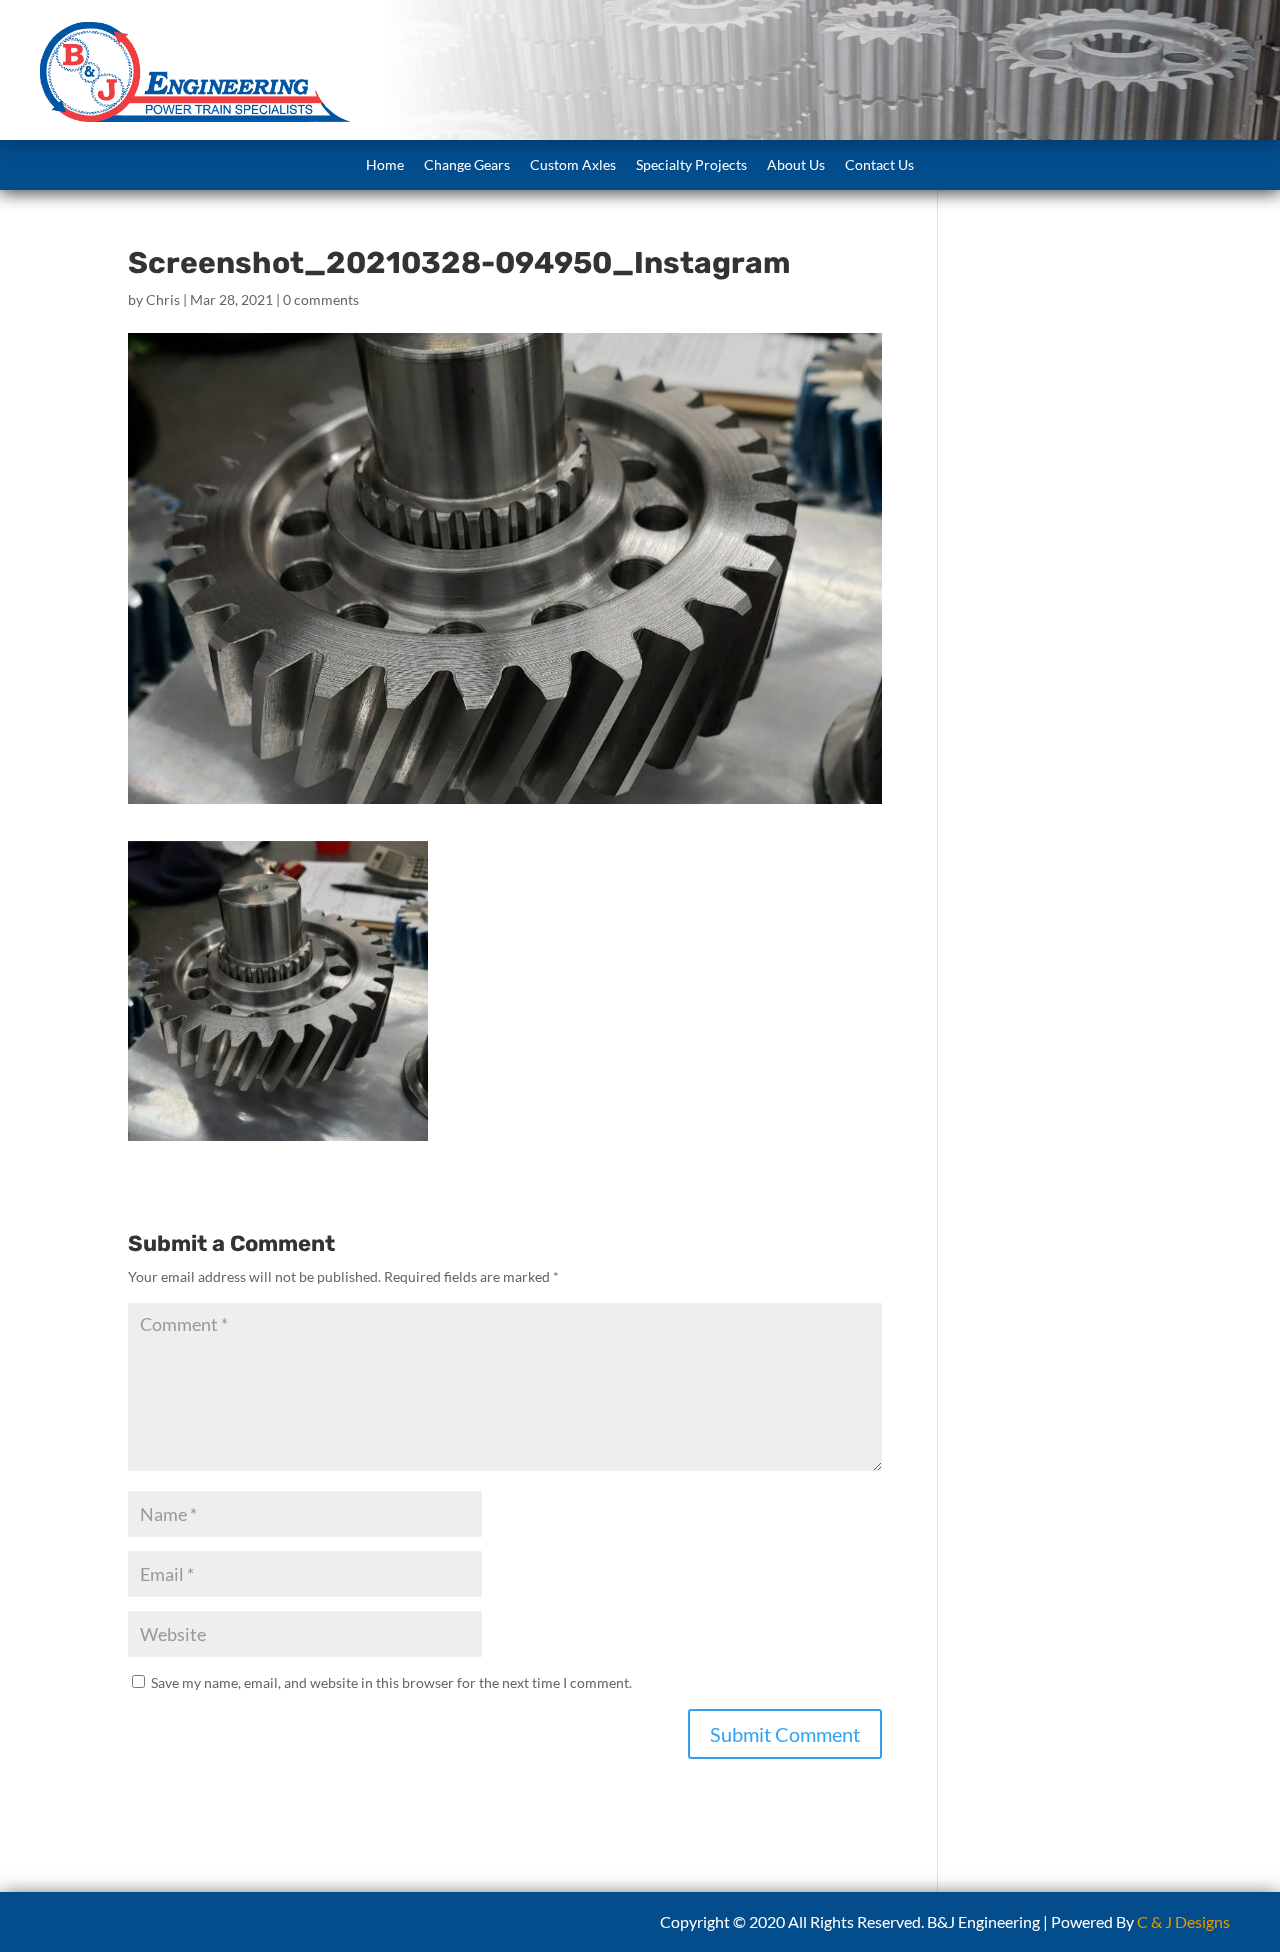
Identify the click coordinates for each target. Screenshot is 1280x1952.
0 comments (321, 299)
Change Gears (467, 164)
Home (385, 164)
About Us (796, 164)
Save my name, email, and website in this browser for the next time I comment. (391, 1682)
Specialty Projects (691, 164)
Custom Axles (573, 164)
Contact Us (879, 164)
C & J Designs (1183, 1921)
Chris (163, 299)
